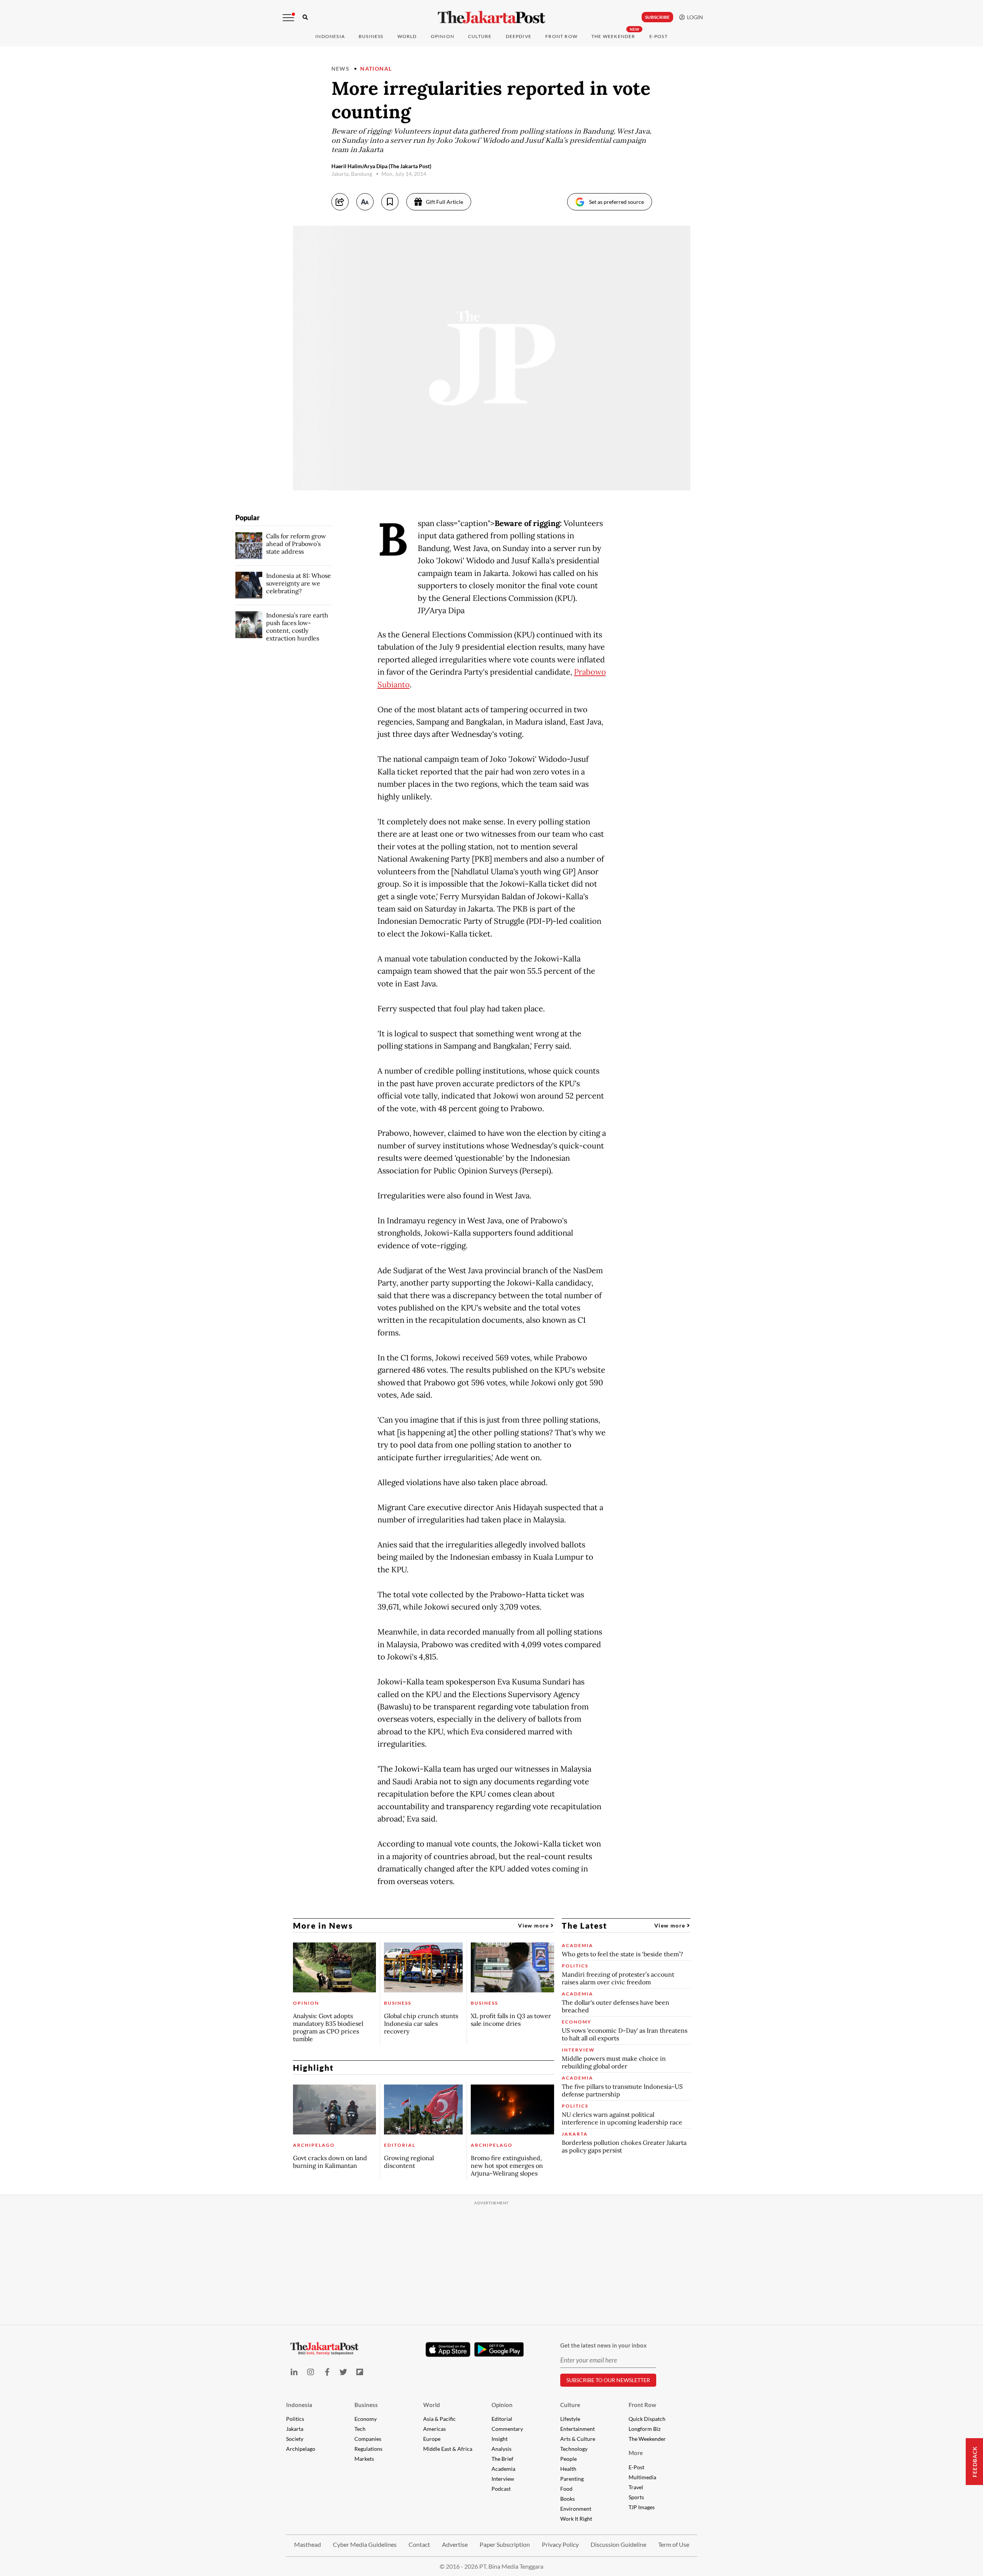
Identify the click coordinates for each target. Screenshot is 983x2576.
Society (295, 2439)
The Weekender (613, 36)
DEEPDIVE (519, 36)
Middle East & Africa (448, 2449)
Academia (503, 2469)
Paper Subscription (505, 2544)
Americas (434, 2429)
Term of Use (674, 2544)
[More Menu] (288, 18)
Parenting (572, 2479)
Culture (570, 2405)
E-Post (659, 36)
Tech (360, 2429)
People (568, 2459)
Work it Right (576, 2519)
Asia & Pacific (439, 2419)
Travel (636, 2487)
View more (534, 1925)
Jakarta (295, 2429)
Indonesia (330, 36)
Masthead (308, 2544)
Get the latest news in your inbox (603, 2345)
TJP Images (642, 2507)
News (341, 69)
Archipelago (301, 2449)
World (407, 36)
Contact (419, 2544)
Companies (368, 2439)
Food (566, 2489)
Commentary (507, 2429)
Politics (295, 2419)
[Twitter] (343, 2372)
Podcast (501, 2489)
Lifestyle (570, 2419)
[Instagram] (310, 2372)
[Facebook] (327, 2372)
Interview (503, 2479)
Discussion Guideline (618, 2544)
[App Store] (448, 2349)
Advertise (455, 2544)
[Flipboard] (360, 2372)
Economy (366, 2419)
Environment (576, 2509)
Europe (432, 2439)
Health (568, 2469)
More (636, 2453)
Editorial (502, 2419)
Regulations (368, 2449)
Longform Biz (645, 2429)
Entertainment (578, 2429)
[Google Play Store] (499, 2350)
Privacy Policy (560, 2544)
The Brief (502, 2459)
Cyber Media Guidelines (365, 2544)
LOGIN (694, 17)
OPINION (443, 36)
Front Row (561, 36)
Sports (636, 2497)
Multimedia (642, 2477)
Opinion (502, 2405)
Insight (500, 2439)
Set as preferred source (616, 202)
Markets (364, 2459)
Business (371, 36)
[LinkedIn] (294, 2372)
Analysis (501, 2449)
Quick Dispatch (647, 2419)
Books (568, 2499)
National (376, 69)
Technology (574, 2449)
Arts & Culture (578, 2439)
